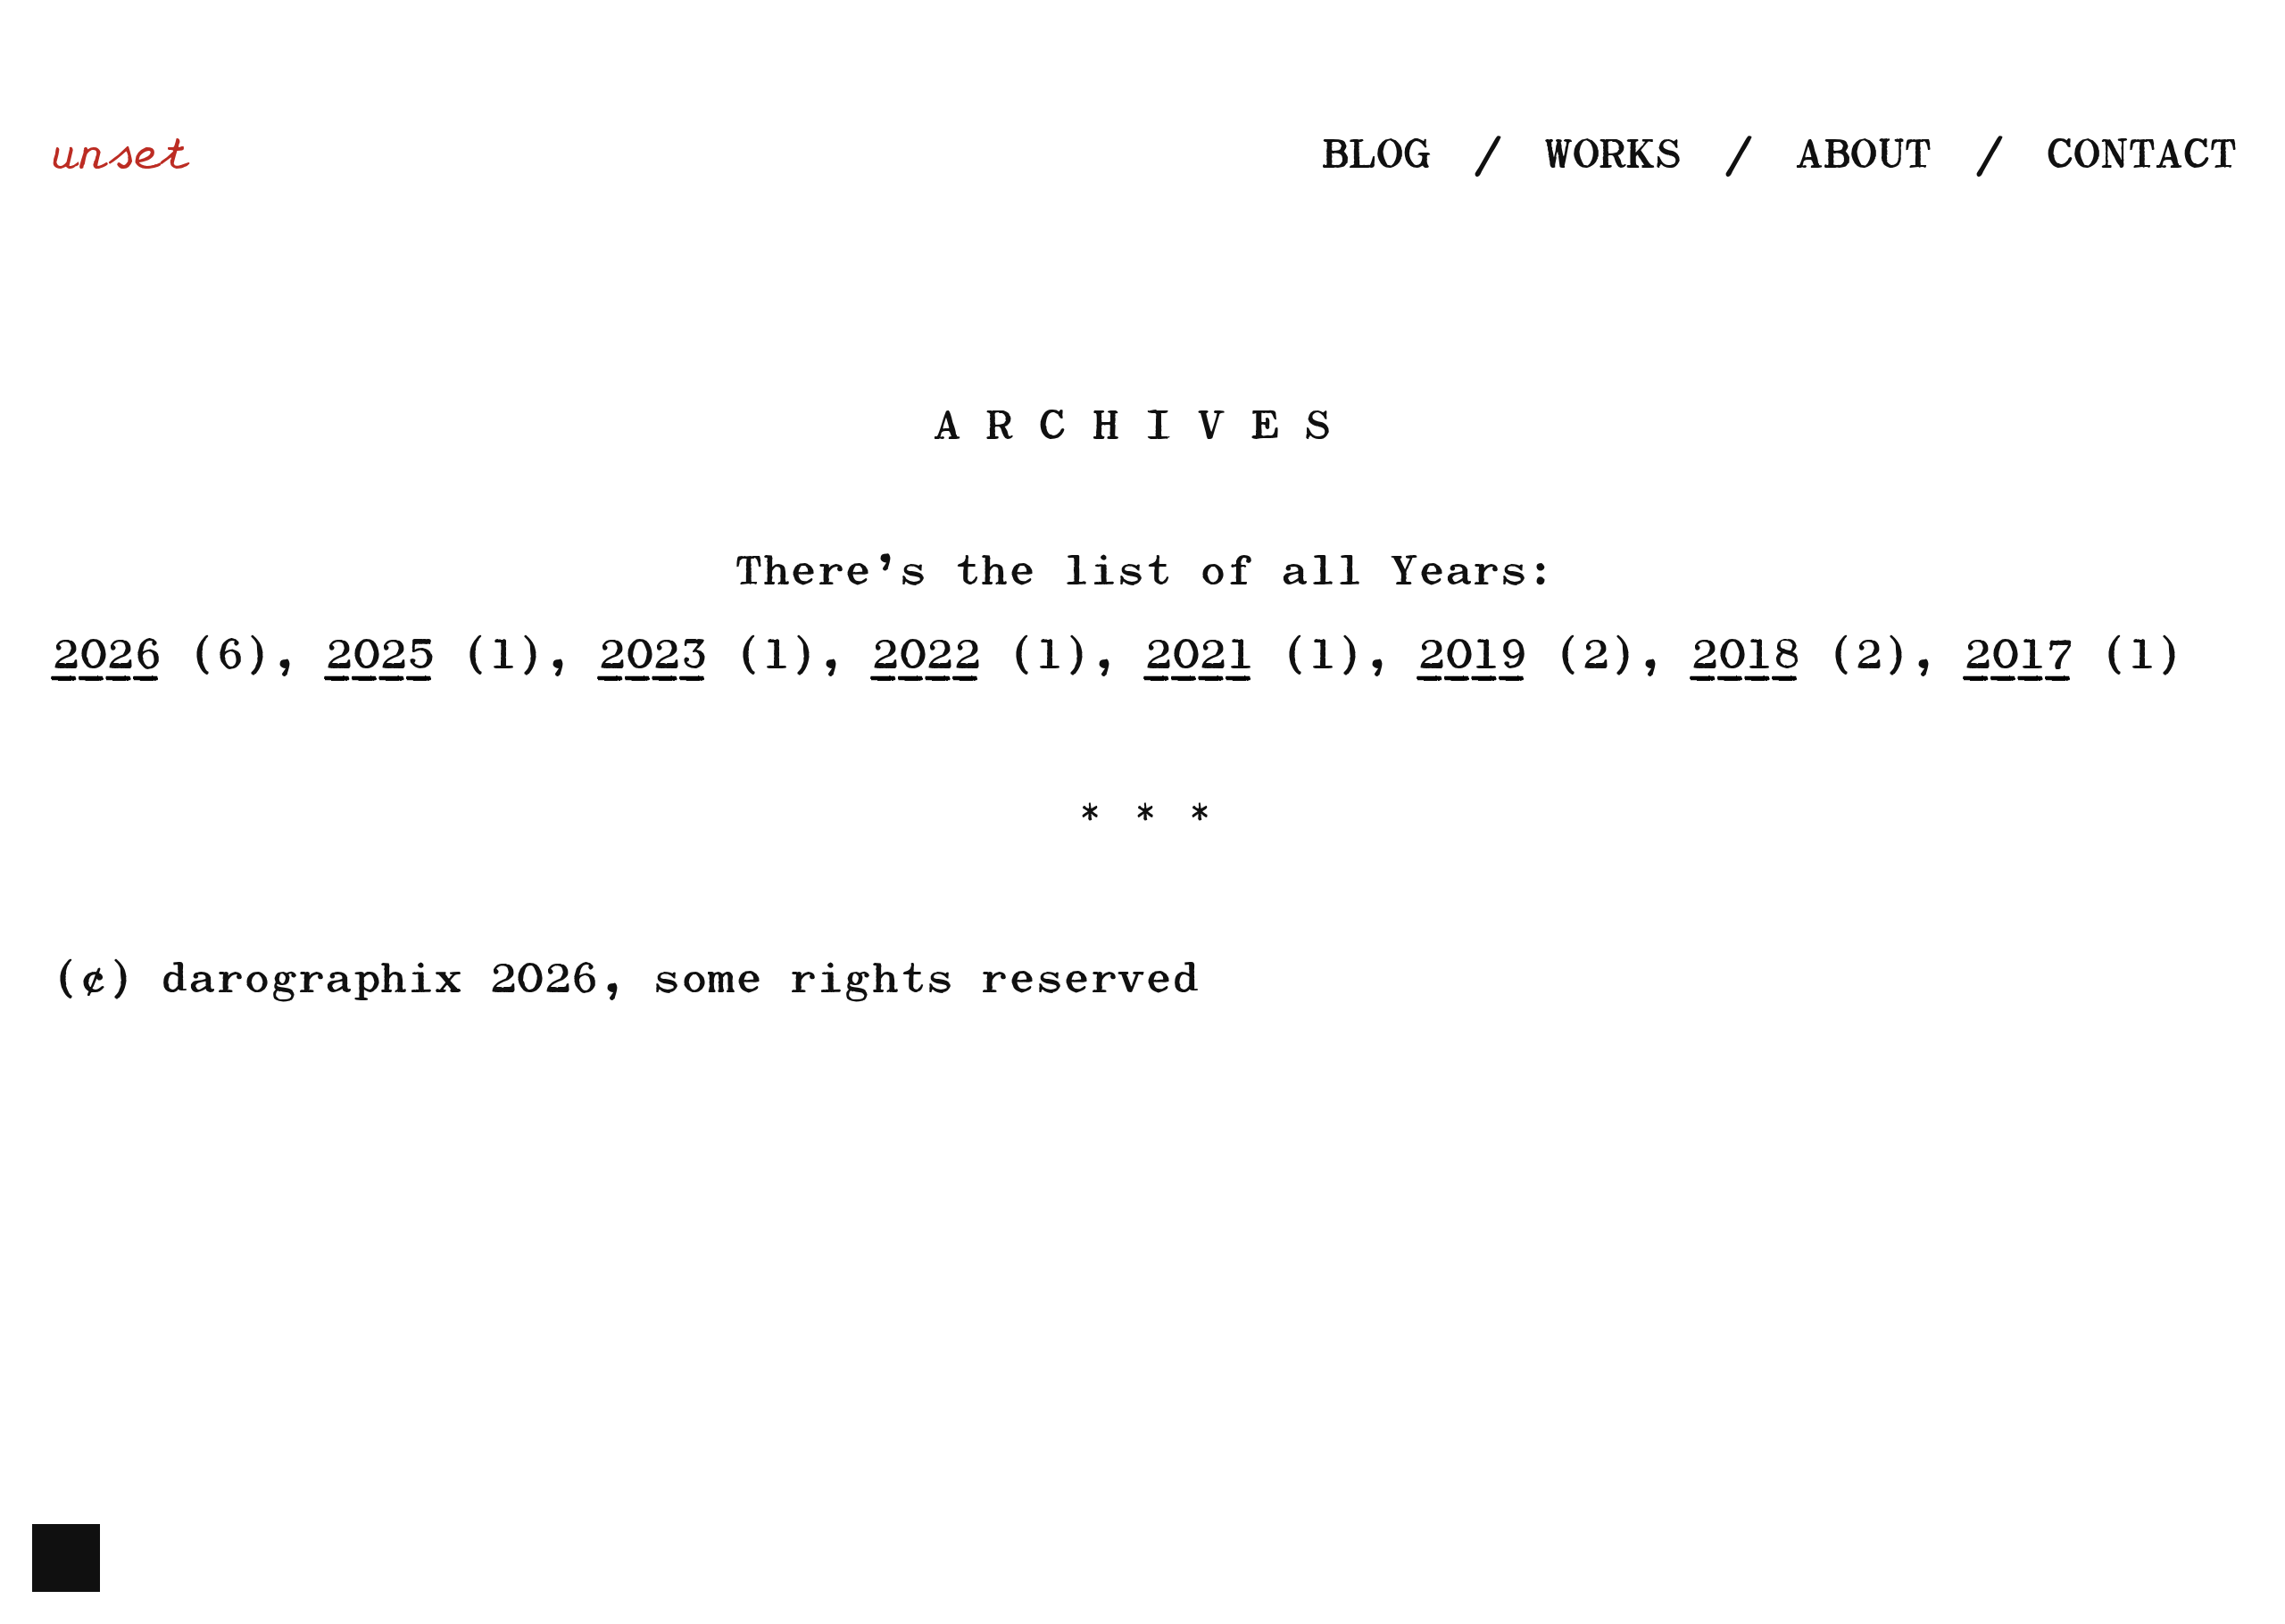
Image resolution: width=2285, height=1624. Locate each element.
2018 (1743, 657)
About (1861, 156)
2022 (924, 657)
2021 (1197, 657)
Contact (2140, 156)
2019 (1470, 657)
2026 (104, 657)
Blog (1374, 156)
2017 (2016, 657)
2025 (378, 657)
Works (1611, 156)
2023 (651, 657)
